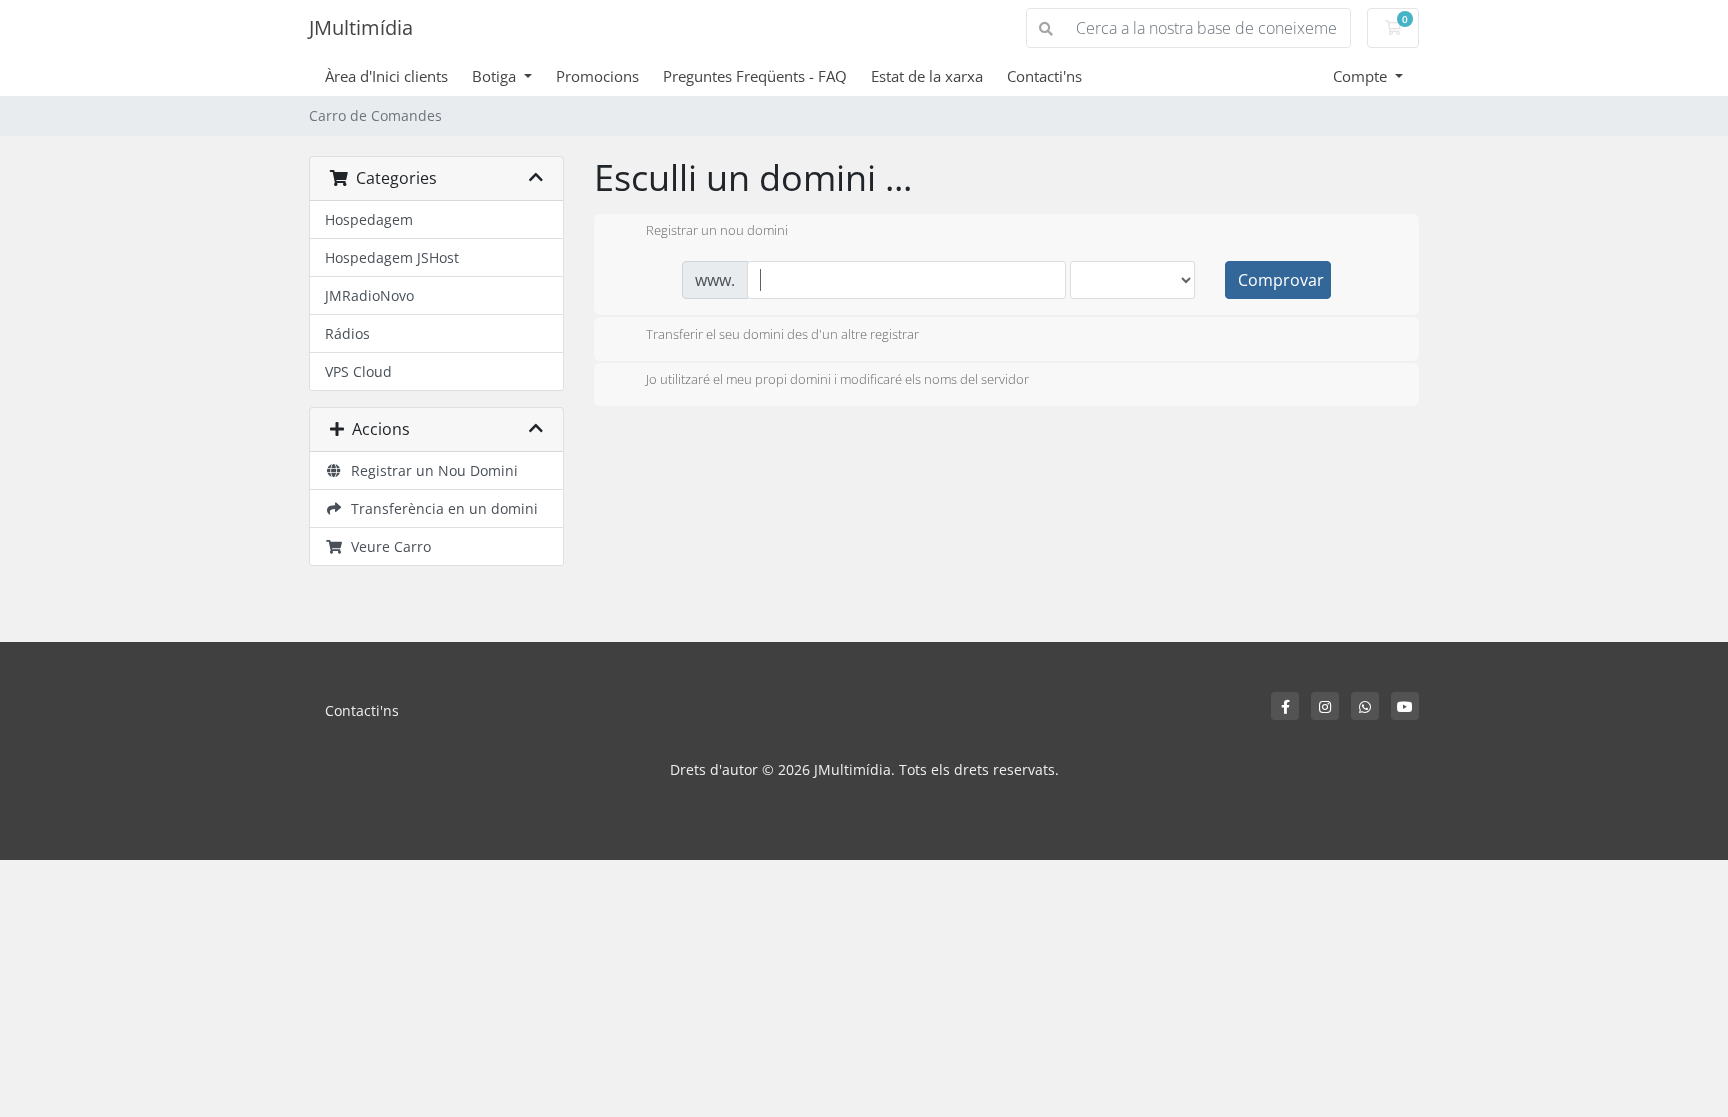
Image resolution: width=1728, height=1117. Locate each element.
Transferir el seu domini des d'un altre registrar (782, 334)
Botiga (496, 76)
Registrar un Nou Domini (430, 470)
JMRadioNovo (369, 295)
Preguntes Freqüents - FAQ (755, 76)
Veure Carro (387, 546)
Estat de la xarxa (927, 76)
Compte (1362, 76)
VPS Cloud (358, 371)
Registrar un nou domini (717, 231)
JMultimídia (361, 27)
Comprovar (1281, 280)
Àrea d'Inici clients (386, 76)
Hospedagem (369, 219)
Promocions (597, 76)
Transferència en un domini (440, 508)
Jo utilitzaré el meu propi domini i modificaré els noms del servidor (837, 380)
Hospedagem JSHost (392, 257)
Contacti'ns (1044, 76)
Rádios (347, 333)
